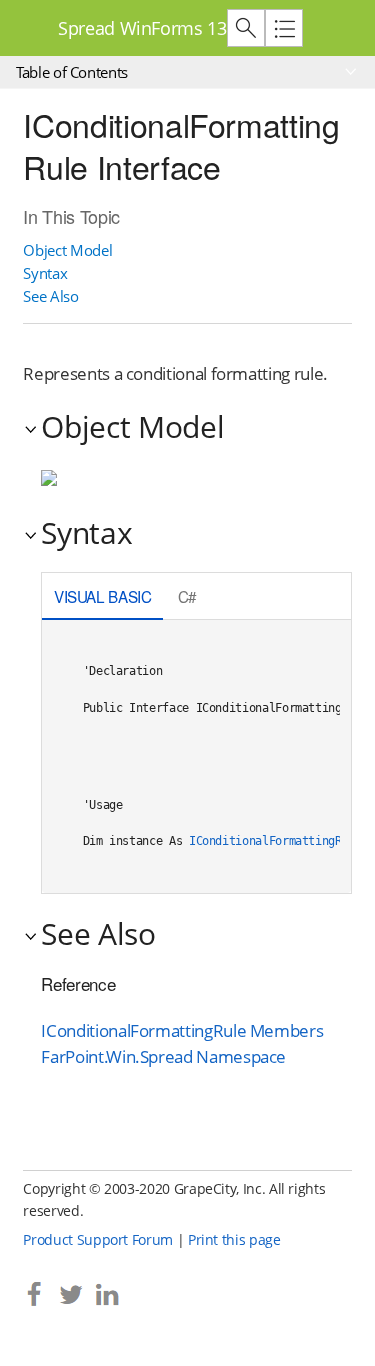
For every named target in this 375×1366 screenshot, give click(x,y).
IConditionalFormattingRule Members (182, 1030)
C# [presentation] (187, 596)
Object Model (67, 250)
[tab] (102, 598)
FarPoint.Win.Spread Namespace (163, 1056)
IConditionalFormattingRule (275, 841)
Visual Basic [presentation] (103, 596)
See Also (50, 296)
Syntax (45, 273)
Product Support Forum (98, 1239)
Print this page (234, 1239)
